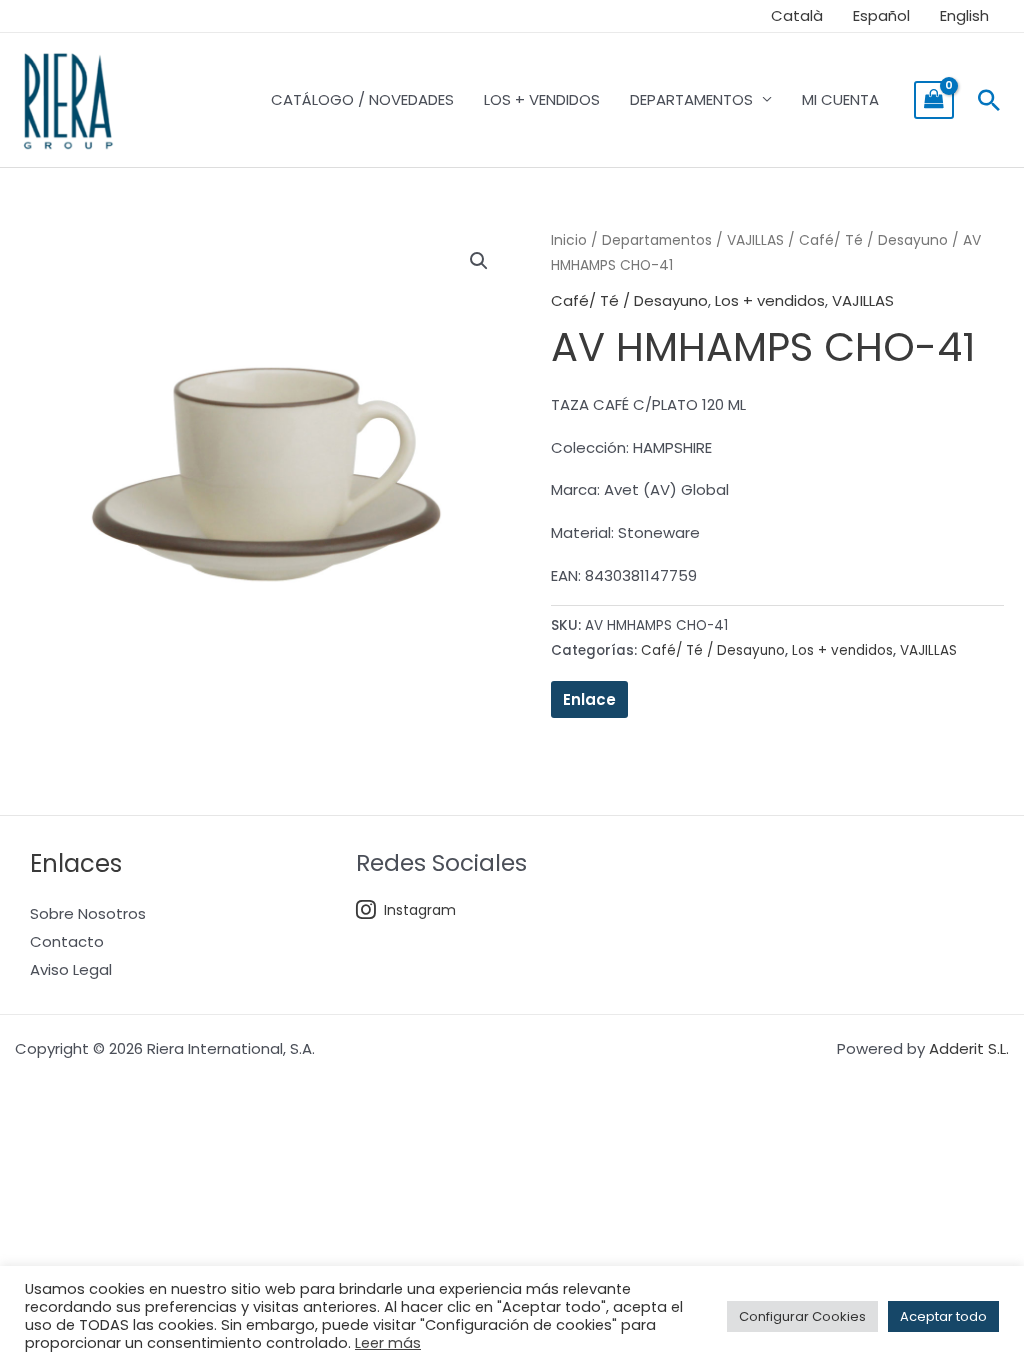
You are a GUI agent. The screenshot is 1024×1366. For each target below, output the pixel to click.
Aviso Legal (71, 969)
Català (797, 15)
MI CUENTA (840, 99)
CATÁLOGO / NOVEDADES (362, 99)
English (964, 15)
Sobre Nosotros (88, 913)
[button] (989, 100)
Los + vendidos (770, 300)
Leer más (388, 1343)
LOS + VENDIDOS (542, 99)
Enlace (589, 699)
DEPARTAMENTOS (691, 99)
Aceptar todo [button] (943, 1316)
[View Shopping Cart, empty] (934, 100)
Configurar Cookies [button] (802, 1316)
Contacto (67, 941)
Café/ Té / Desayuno (873, 240)
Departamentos (657, 240)
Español (881, 15)
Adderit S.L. (969, 1048)
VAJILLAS (755, 240)
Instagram (420, 910)
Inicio (569, 240)
